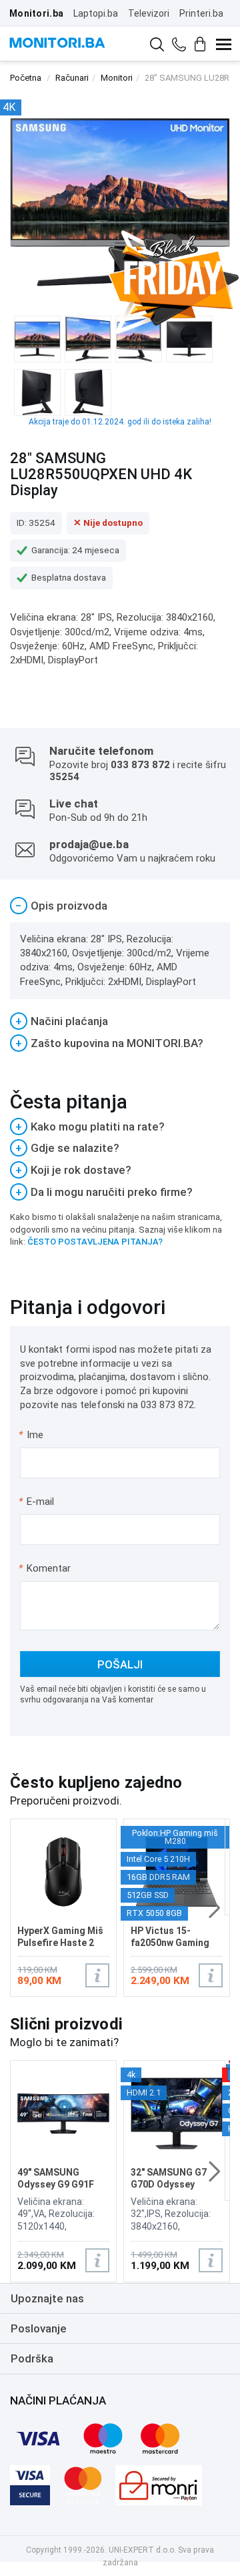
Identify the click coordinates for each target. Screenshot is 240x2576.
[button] (214, 1908)
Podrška (32, 2358)
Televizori (149, 13)
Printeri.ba (201, 13)
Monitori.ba (36, 13)
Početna (26, 78)
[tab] (120, 906)
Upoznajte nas (47, 2298)
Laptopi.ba (96, 13)
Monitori (117, 78)
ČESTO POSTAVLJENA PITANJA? (95, 1242)
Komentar (45, 1568)
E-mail (37, 1502)
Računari (72, 78)
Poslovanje (39, 2328)
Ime (32, 1435)
